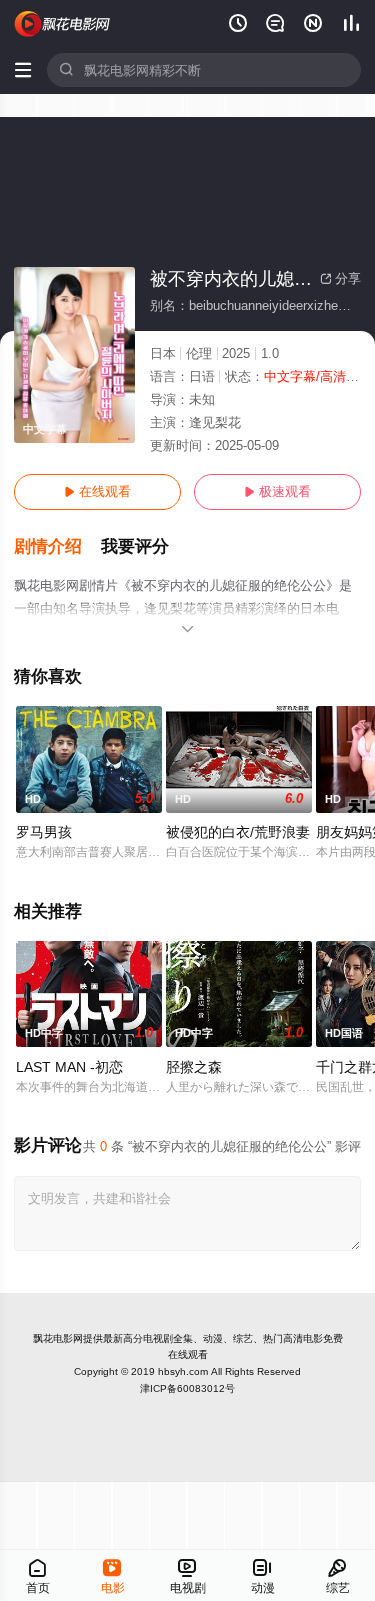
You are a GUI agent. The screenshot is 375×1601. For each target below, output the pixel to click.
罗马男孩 (44, 832)
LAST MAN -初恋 (69, 1067)
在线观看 (97, 491)
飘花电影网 (58, 1338)
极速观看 (277, 491)
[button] (57, 547)
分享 (340, 278)
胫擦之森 (194, 1067)
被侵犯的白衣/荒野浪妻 (238, 832)
